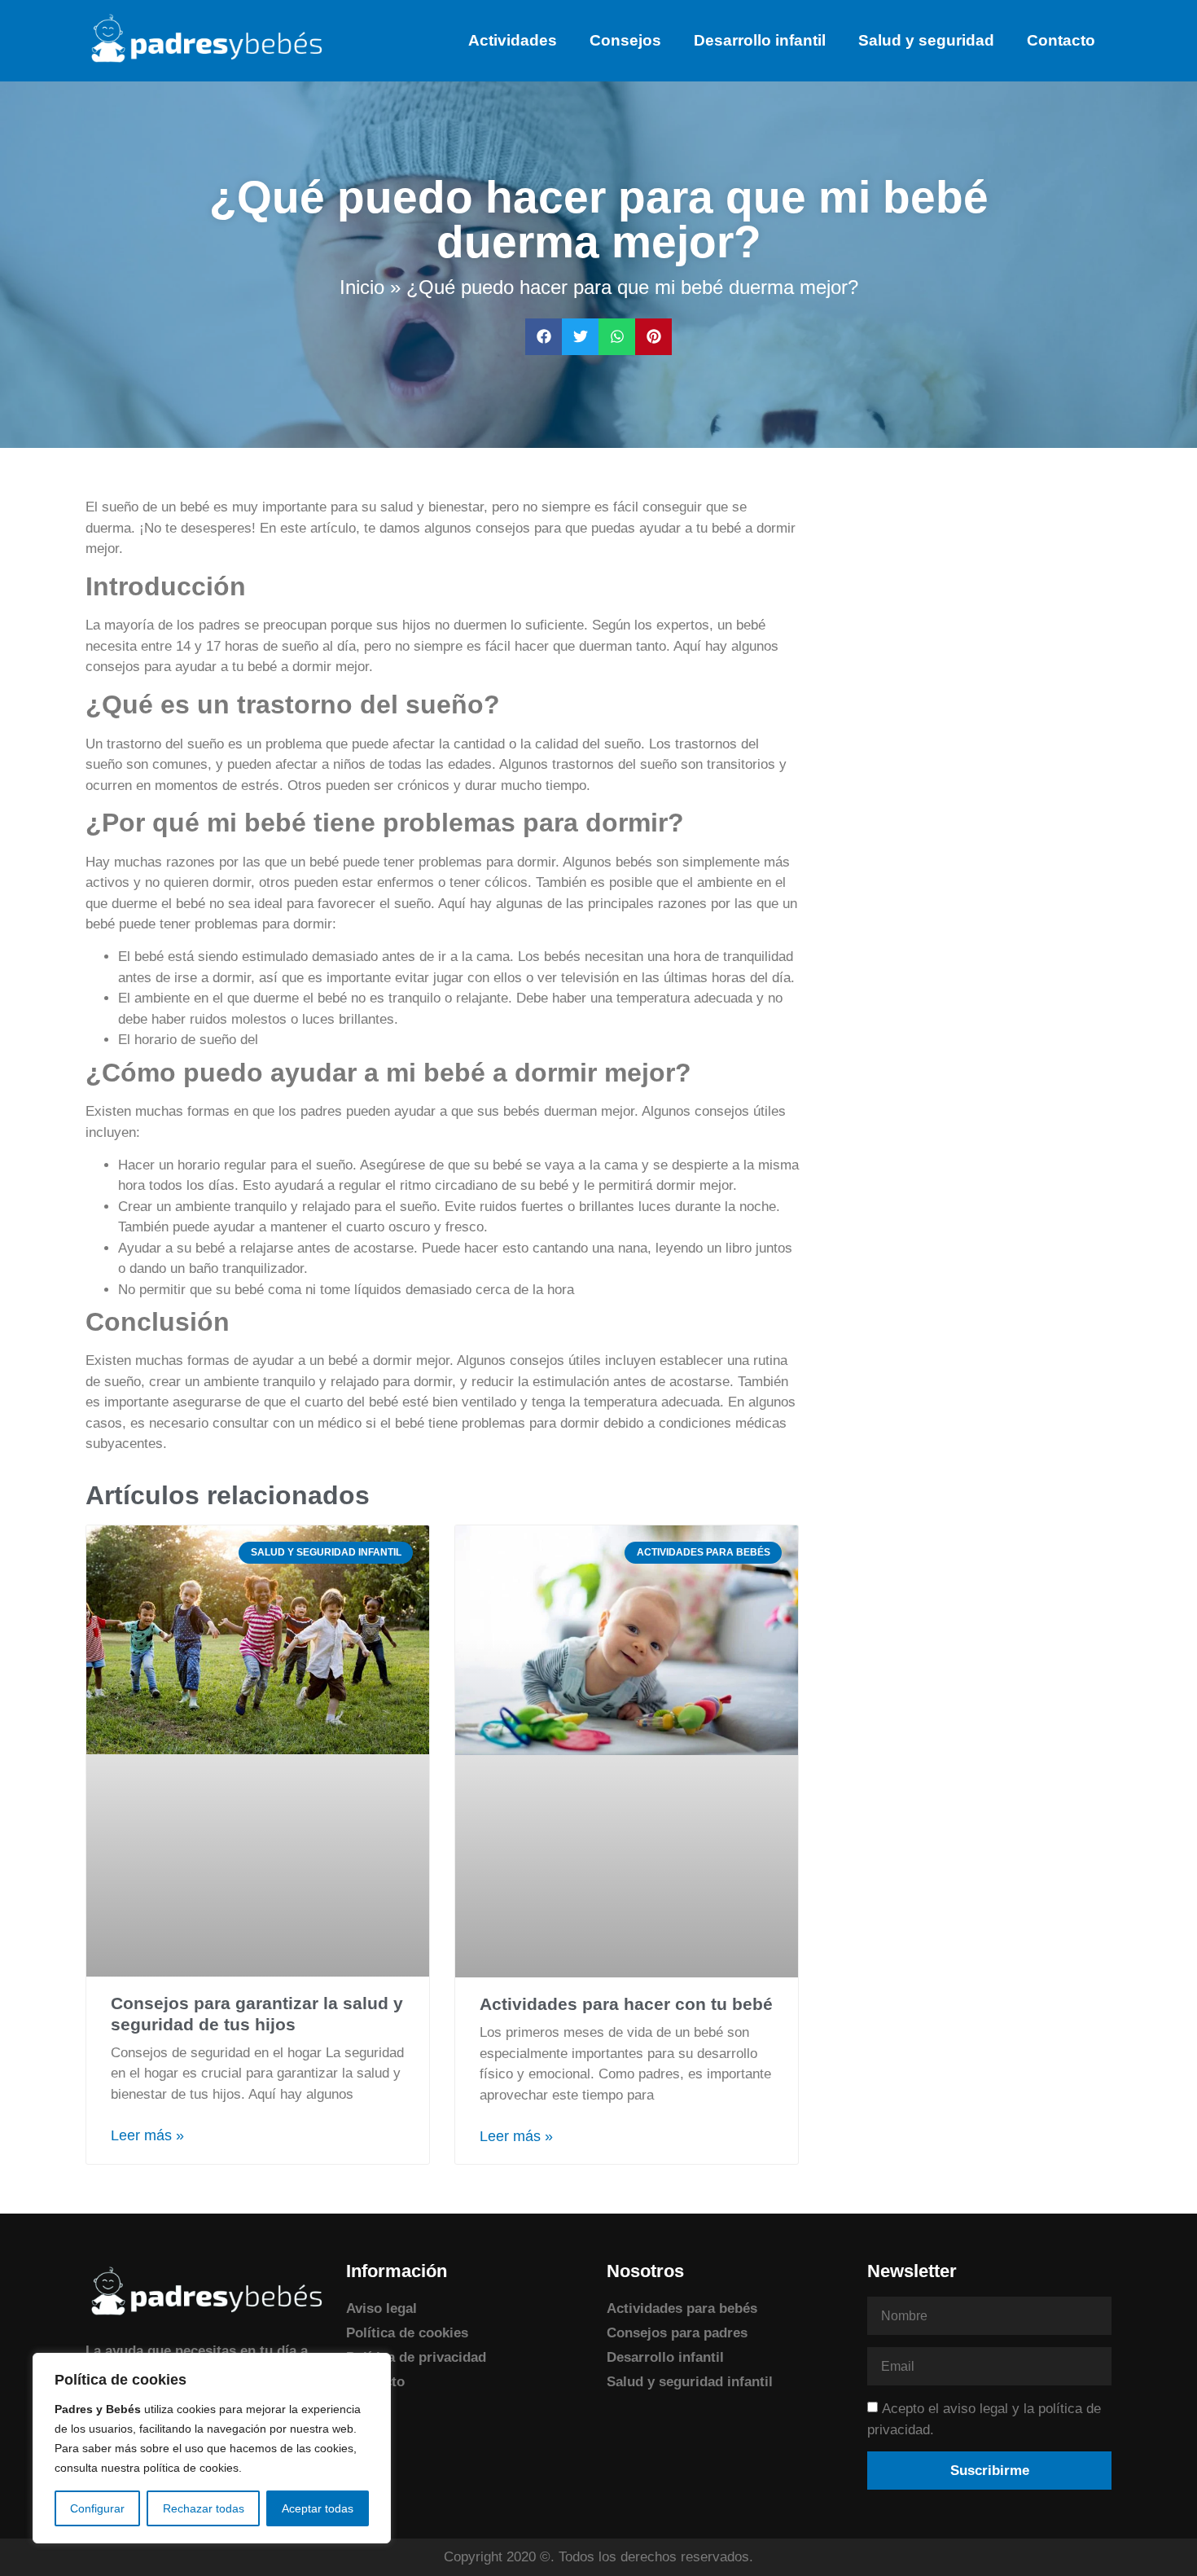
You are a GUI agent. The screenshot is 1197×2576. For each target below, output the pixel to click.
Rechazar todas (204, 2508)
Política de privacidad (416, 2357)
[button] (544, 337)
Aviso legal (381, 2308)
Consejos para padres (677, 2333)
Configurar (97, 2508)
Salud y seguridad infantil (690, 2382)
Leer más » (147, 2135)
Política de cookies (407, 2333)
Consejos (625, 40)
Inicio (362, 287)
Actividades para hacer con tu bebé (626, 2004)
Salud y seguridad (926, 40)
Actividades (513, 40)
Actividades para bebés (682, 2308)
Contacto (1061, 40)
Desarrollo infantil (760, 40)
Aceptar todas (318, 2508)
